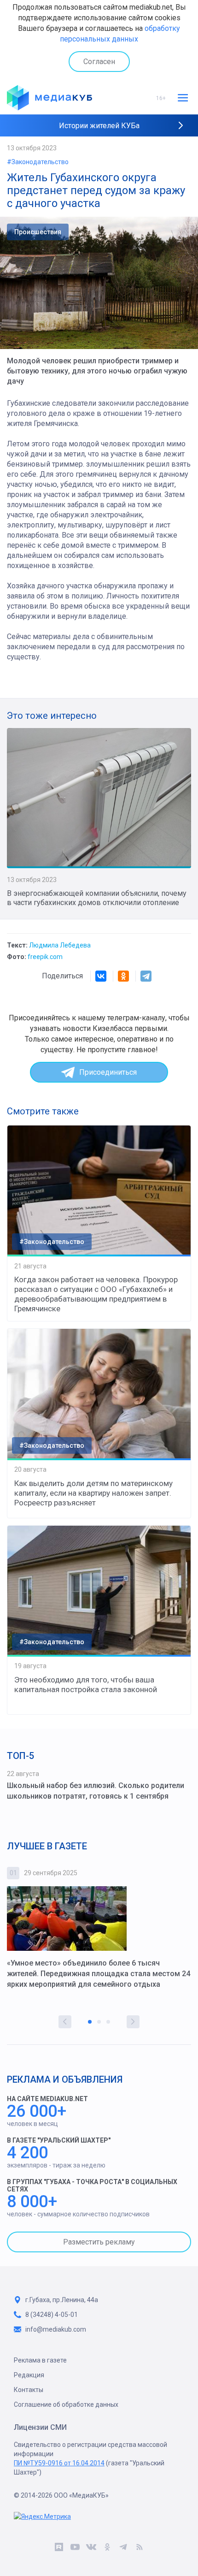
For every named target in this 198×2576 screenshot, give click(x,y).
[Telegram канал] (123, 2548)
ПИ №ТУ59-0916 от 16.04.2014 (59, 2463)
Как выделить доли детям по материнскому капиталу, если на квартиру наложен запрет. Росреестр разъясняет (93, 1493)
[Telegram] (146, 976)
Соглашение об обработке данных (66, 2404)
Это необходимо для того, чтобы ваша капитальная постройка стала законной (86, 1685)
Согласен (99, 62)
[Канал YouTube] (75, 2548)
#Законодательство (38, 162)
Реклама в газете (40, 2360)
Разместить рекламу (99, 2242)
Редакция (29, 2375)
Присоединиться (108, 1072)
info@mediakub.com (56, 2329)
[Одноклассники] (123, 976)
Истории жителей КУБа (99, 126)
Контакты (29, 2390)
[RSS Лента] (139, 2548)
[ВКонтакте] (101, 976)
